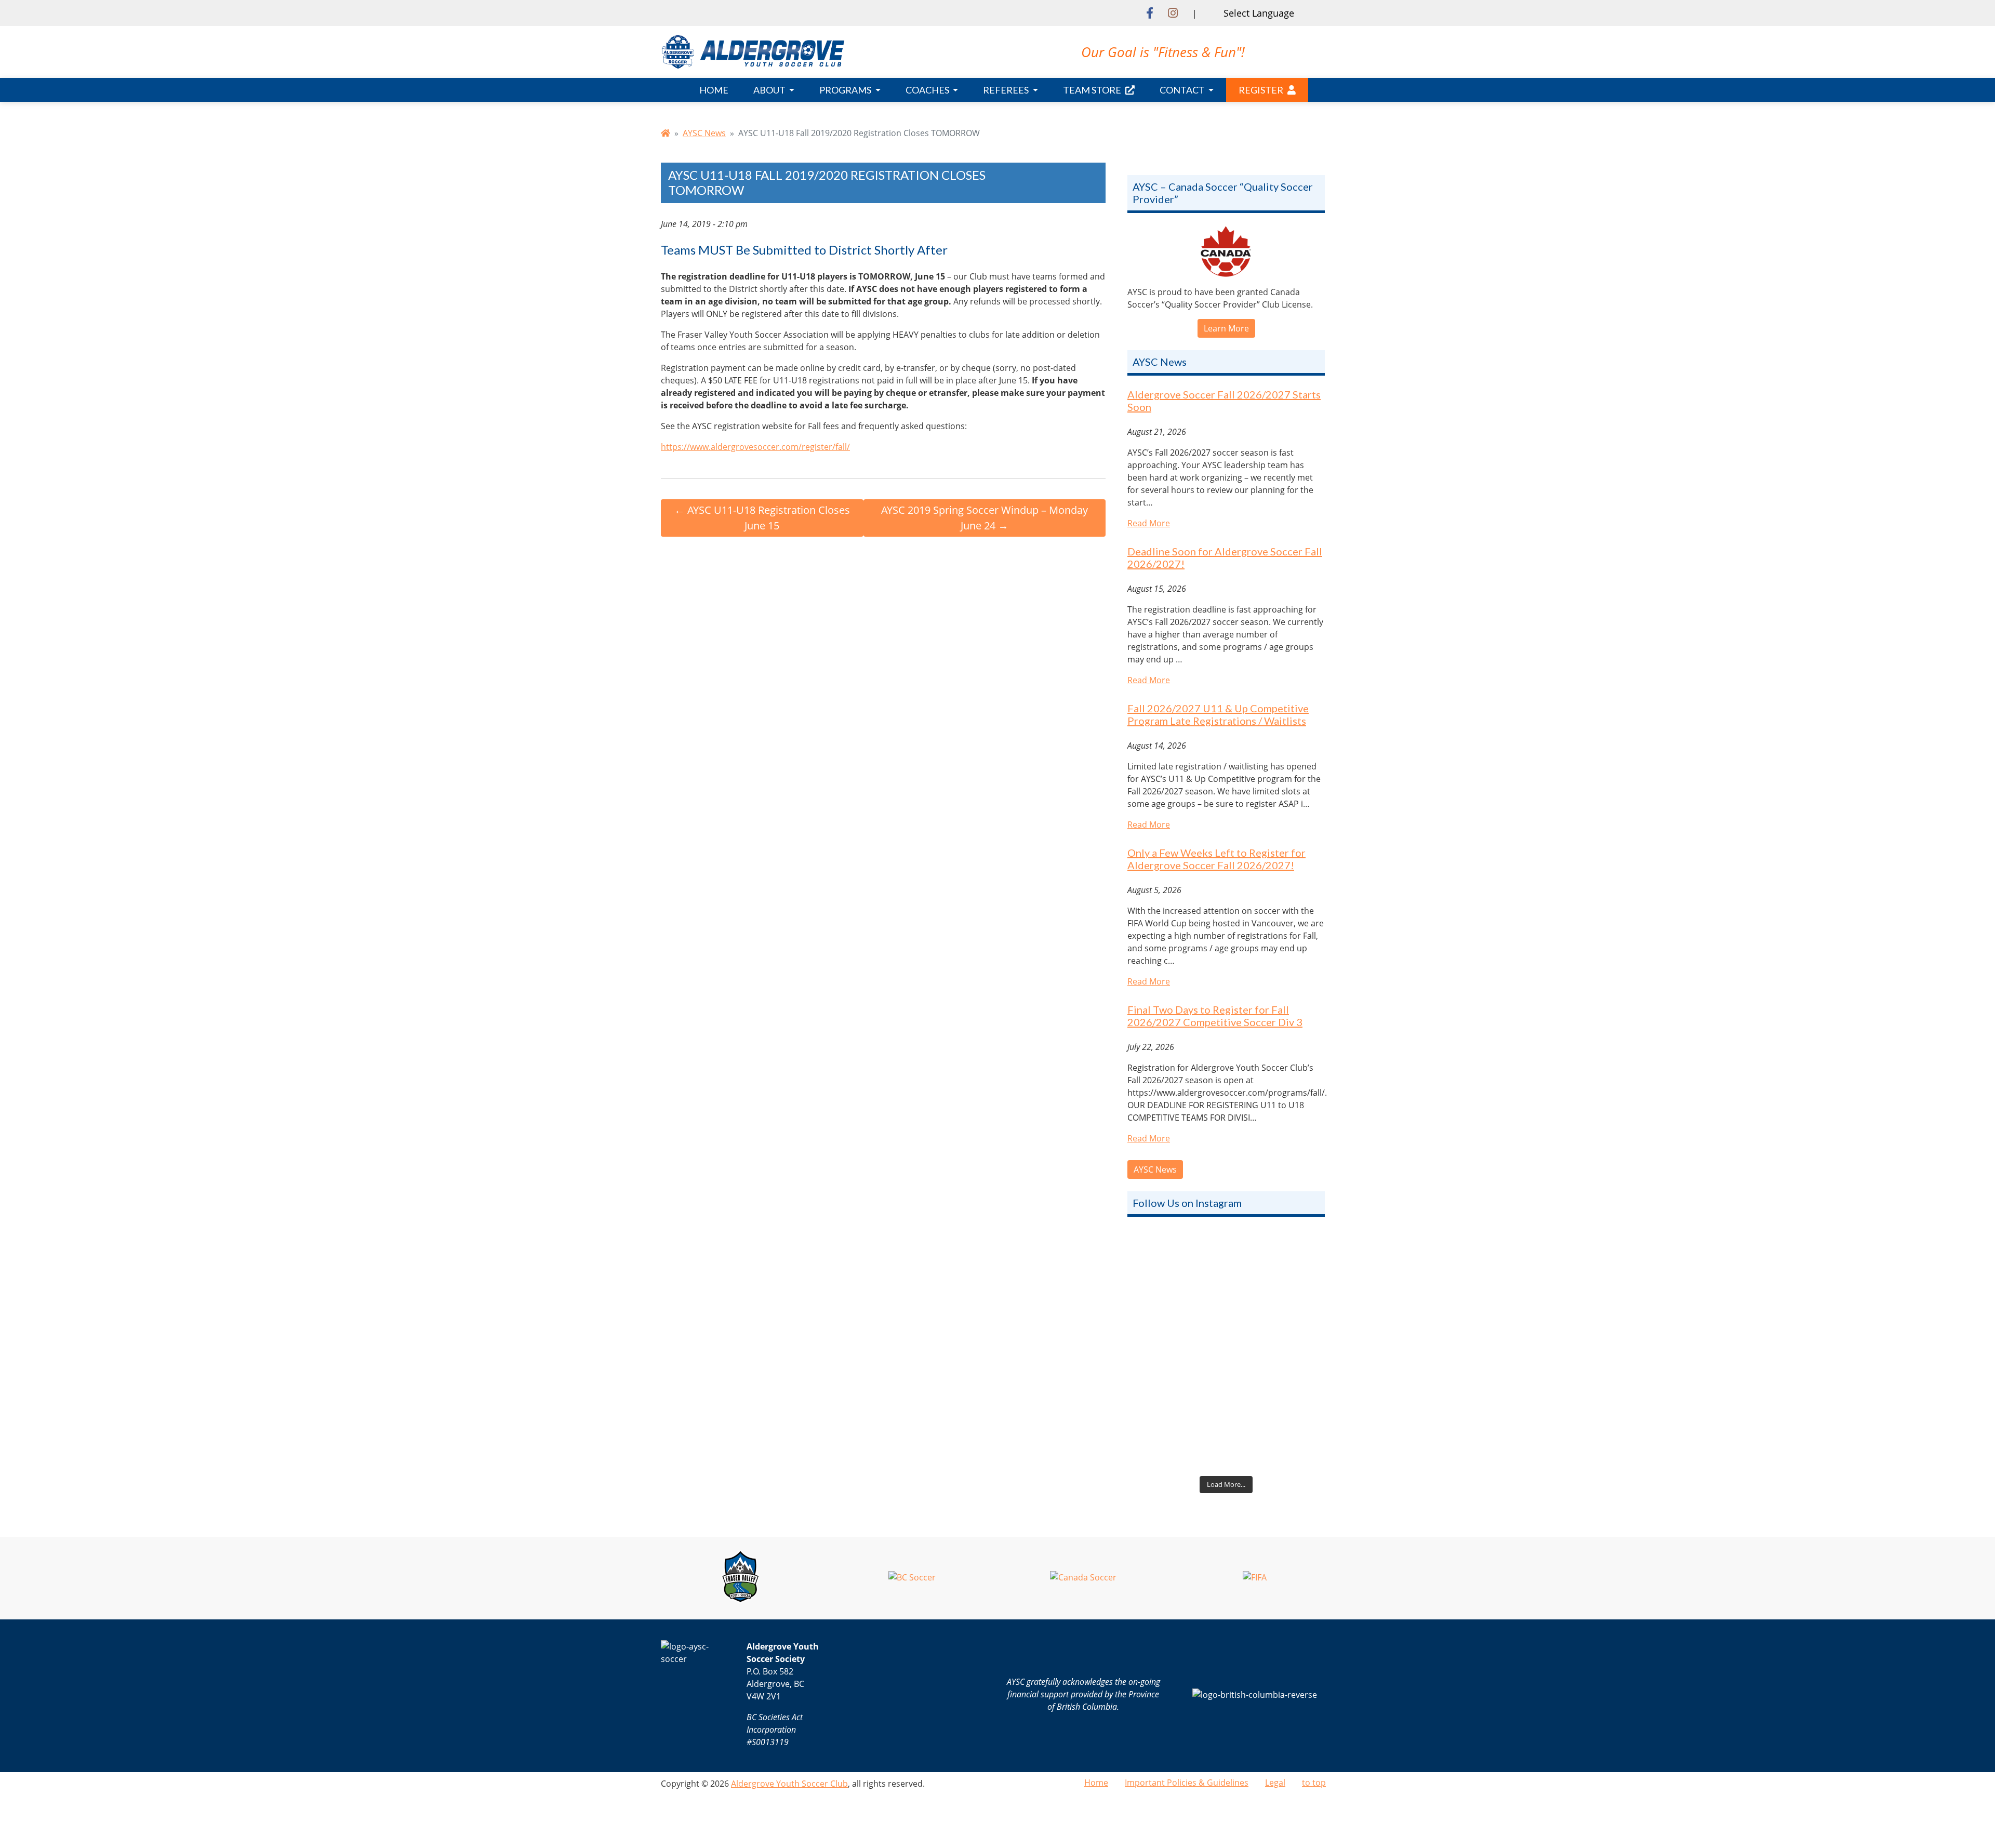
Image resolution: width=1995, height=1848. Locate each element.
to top (1314, 1783)
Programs (846, 90)
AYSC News (704, 133)
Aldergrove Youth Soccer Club (789, 1784)
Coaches (928, 90)
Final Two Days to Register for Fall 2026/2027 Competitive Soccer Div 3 (1215, 1016)
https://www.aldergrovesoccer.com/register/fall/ (755, 447)
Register (1261, 90)
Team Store (1092, 90)
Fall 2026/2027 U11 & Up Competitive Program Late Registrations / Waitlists (1218, 714)
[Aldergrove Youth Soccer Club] (753, 51)
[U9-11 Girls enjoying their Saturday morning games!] (1226, 1412)
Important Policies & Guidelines (1187, 1783)
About (770, 90)
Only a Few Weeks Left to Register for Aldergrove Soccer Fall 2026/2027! (1216, 859)
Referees (1007, 90)
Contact (1183, 90)
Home (714, 90)
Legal (1275, 1783)
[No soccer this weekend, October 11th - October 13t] (1226, 1291)
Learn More (1226, 328)
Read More (1149, 523)
